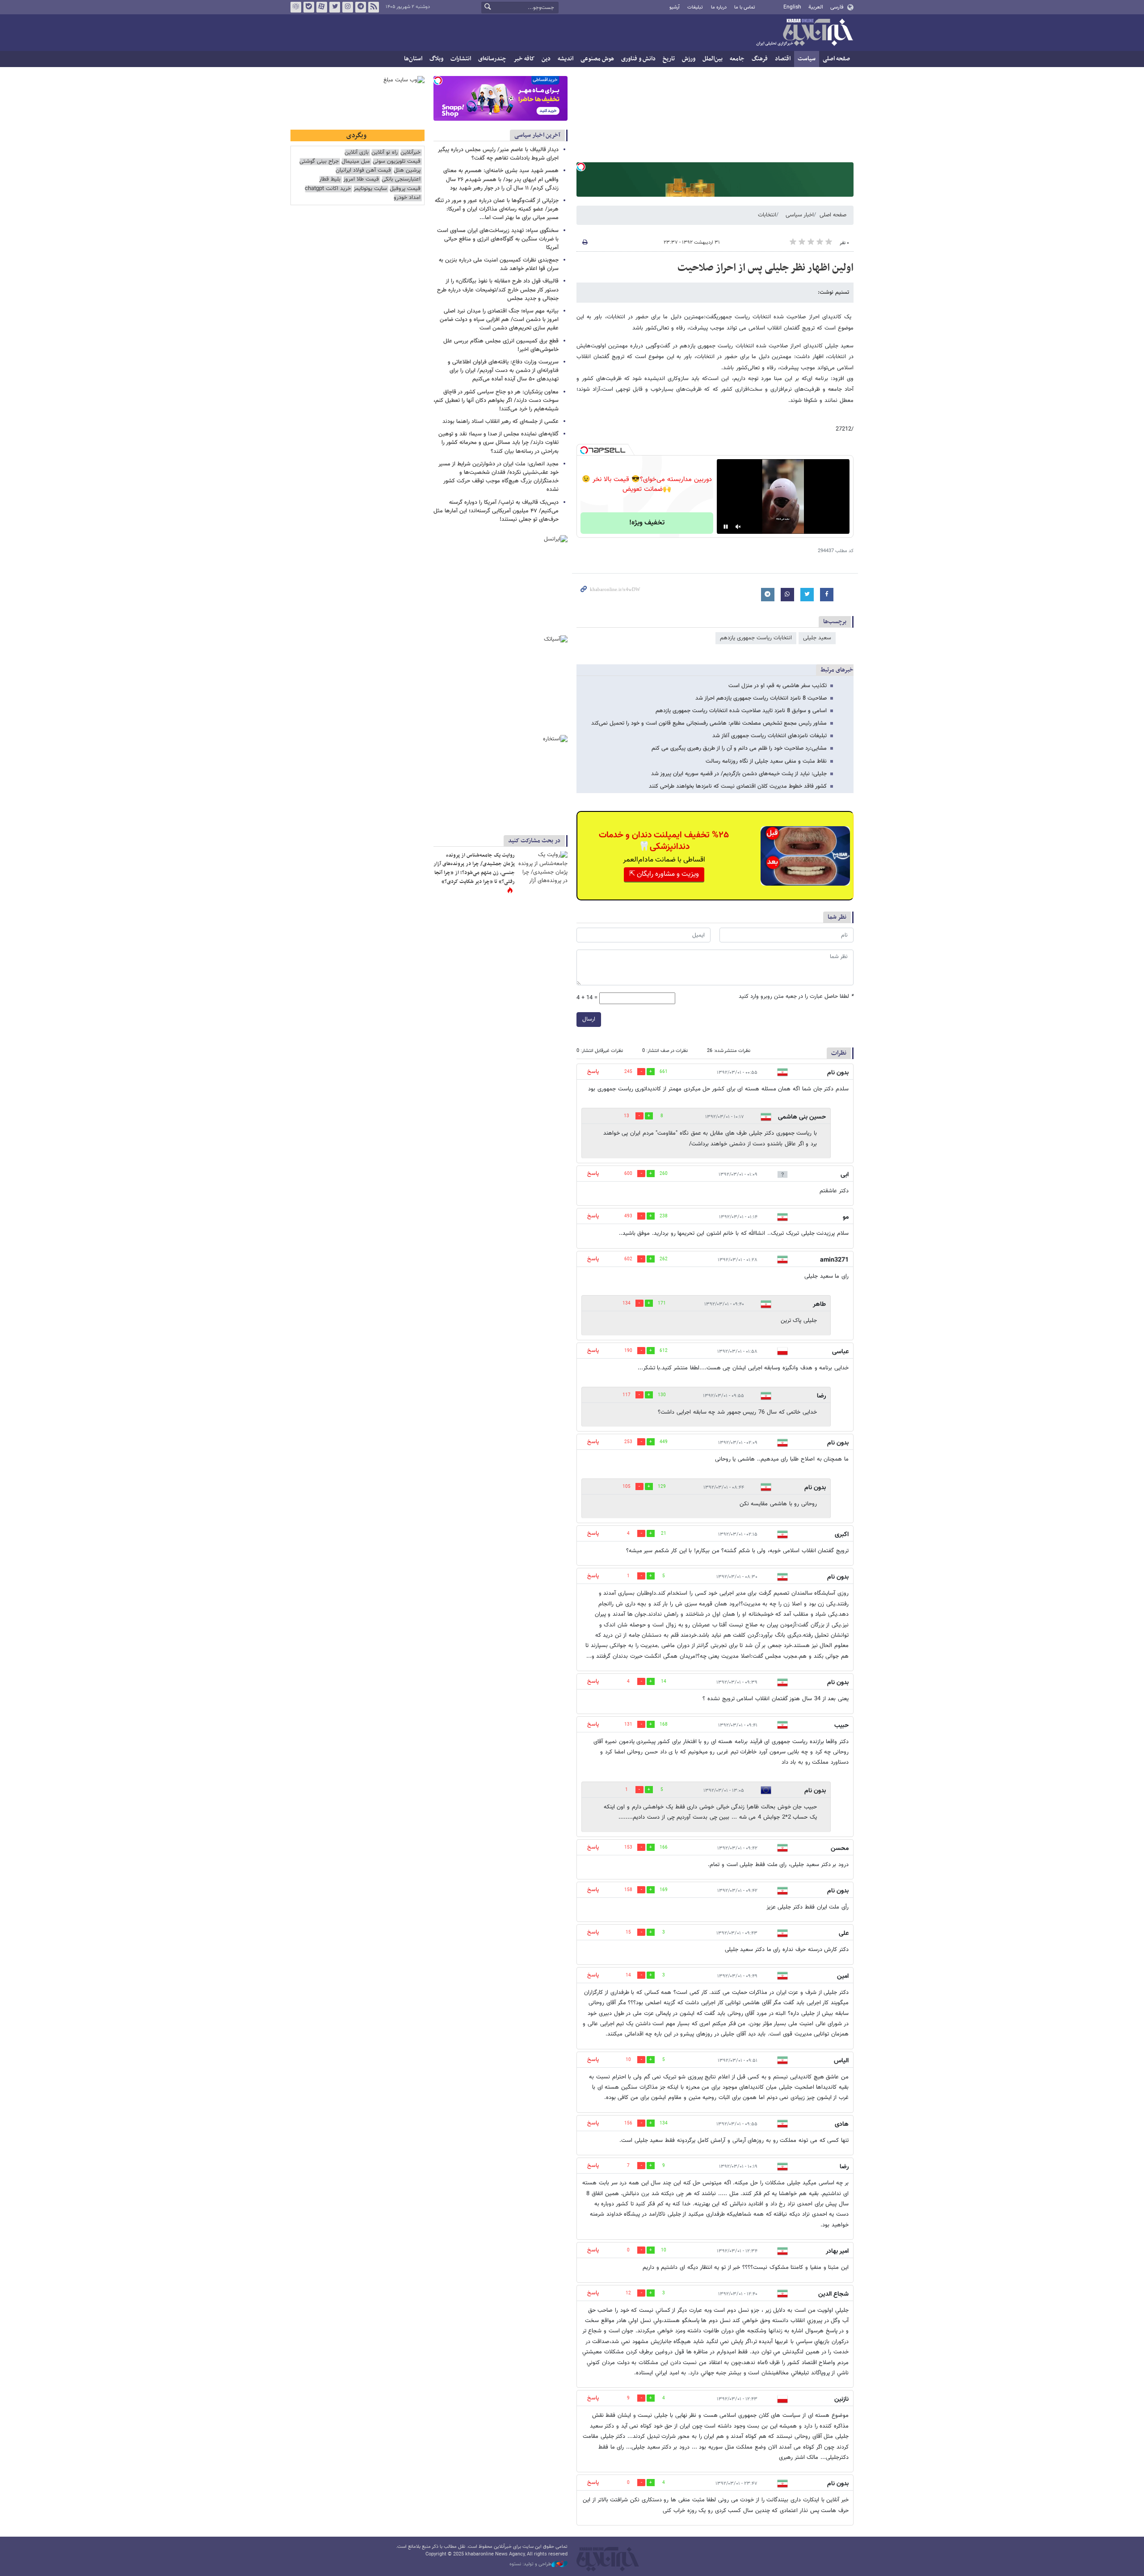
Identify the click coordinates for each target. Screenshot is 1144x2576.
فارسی (837, 7)
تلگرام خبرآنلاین (361, 7)
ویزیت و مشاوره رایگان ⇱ (664, 874)
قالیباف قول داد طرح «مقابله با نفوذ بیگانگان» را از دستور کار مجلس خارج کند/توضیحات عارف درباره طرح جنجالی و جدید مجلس (498, 290)
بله (309, 7)
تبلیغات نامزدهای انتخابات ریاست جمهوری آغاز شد (770, 736)
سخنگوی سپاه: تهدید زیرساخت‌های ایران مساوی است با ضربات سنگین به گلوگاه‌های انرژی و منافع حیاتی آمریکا (498, 239)
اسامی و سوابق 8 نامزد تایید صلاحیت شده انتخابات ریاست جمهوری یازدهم (741, 711)
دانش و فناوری (638, 59)
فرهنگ (760, 59)
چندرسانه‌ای (492, 59)
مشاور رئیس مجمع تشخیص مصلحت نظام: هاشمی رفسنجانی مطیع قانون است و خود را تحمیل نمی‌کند (709, 723)
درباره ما (719, 7)
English (792, 7)
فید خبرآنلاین (374, 7)
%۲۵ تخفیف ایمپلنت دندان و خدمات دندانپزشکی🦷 (664, 841)
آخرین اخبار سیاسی (537, 135)
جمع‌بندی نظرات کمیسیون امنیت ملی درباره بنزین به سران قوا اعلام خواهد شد (499, 264)
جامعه (737, 59)
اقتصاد (783, 59)
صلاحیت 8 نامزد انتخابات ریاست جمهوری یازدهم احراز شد (761, 698)
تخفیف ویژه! (647, 523)
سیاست (807, 59)
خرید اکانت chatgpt (328, 189)
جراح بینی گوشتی (319, 162)
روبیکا (296, 7)
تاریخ (669, 59)
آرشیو (675, 7)
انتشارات (461, 59)
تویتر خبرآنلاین (335, 7)
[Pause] (726, 527)
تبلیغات (695, 7)
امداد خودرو (407, 198)
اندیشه (566, 59)
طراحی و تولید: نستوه (530, 2564)
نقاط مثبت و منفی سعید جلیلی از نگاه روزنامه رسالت (766, 761)
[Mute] (738, 527)
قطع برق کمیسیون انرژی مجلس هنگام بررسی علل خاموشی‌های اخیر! (501, 345)
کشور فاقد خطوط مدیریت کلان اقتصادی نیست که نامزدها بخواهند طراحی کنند (738, 786)
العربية (816, 7)
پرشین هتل (407, 171)
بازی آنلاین (357, 153)
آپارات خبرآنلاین (322, 7)
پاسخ (593, 1072)
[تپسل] (581, 167)
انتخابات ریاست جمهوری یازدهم (756, 638)
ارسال (589, 1019)
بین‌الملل (713, 59)
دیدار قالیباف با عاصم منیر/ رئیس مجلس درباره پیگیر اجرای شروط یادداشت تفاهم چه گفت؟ (498, 154)
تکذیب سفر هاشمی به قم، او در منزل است (778, 686)
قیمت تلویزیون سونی (397, 162)
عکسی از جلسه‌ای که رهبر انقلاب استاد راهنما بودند (500, 422)
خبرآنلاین (804, 33)
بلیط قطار (330, 179)
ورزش (689, 59)
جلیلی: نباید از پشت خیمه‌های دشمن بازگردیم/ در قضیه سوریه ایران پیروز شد (739, 774)
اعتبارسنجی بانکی (401, 179)
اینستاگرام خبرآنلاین (348, 7)
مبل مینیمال (356, 162)
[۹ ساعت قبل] (543, 868)
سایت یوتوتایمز (370, 189)
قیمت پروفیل (405, 189)
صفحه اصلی (836, 59)
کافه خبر (524, 59)
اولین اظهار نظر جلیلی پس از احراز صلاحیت (765, 268)
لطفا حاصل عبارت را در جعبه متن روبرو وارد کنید (796, 997)
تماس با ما (745, 7)
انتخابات (767, 215)
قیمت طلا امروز (361, 179)
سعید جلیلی (817, 638)
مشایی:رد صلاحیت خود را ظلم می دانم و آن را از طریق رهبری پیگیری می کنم (739, 748)
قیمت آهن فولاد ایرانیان (363, 171)
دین (546, 59)
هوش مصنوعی (597, 59)
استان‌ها (413, 59)
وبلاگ (436, 59)
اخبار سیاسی (800, 215)
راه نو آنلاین (385, 153)
